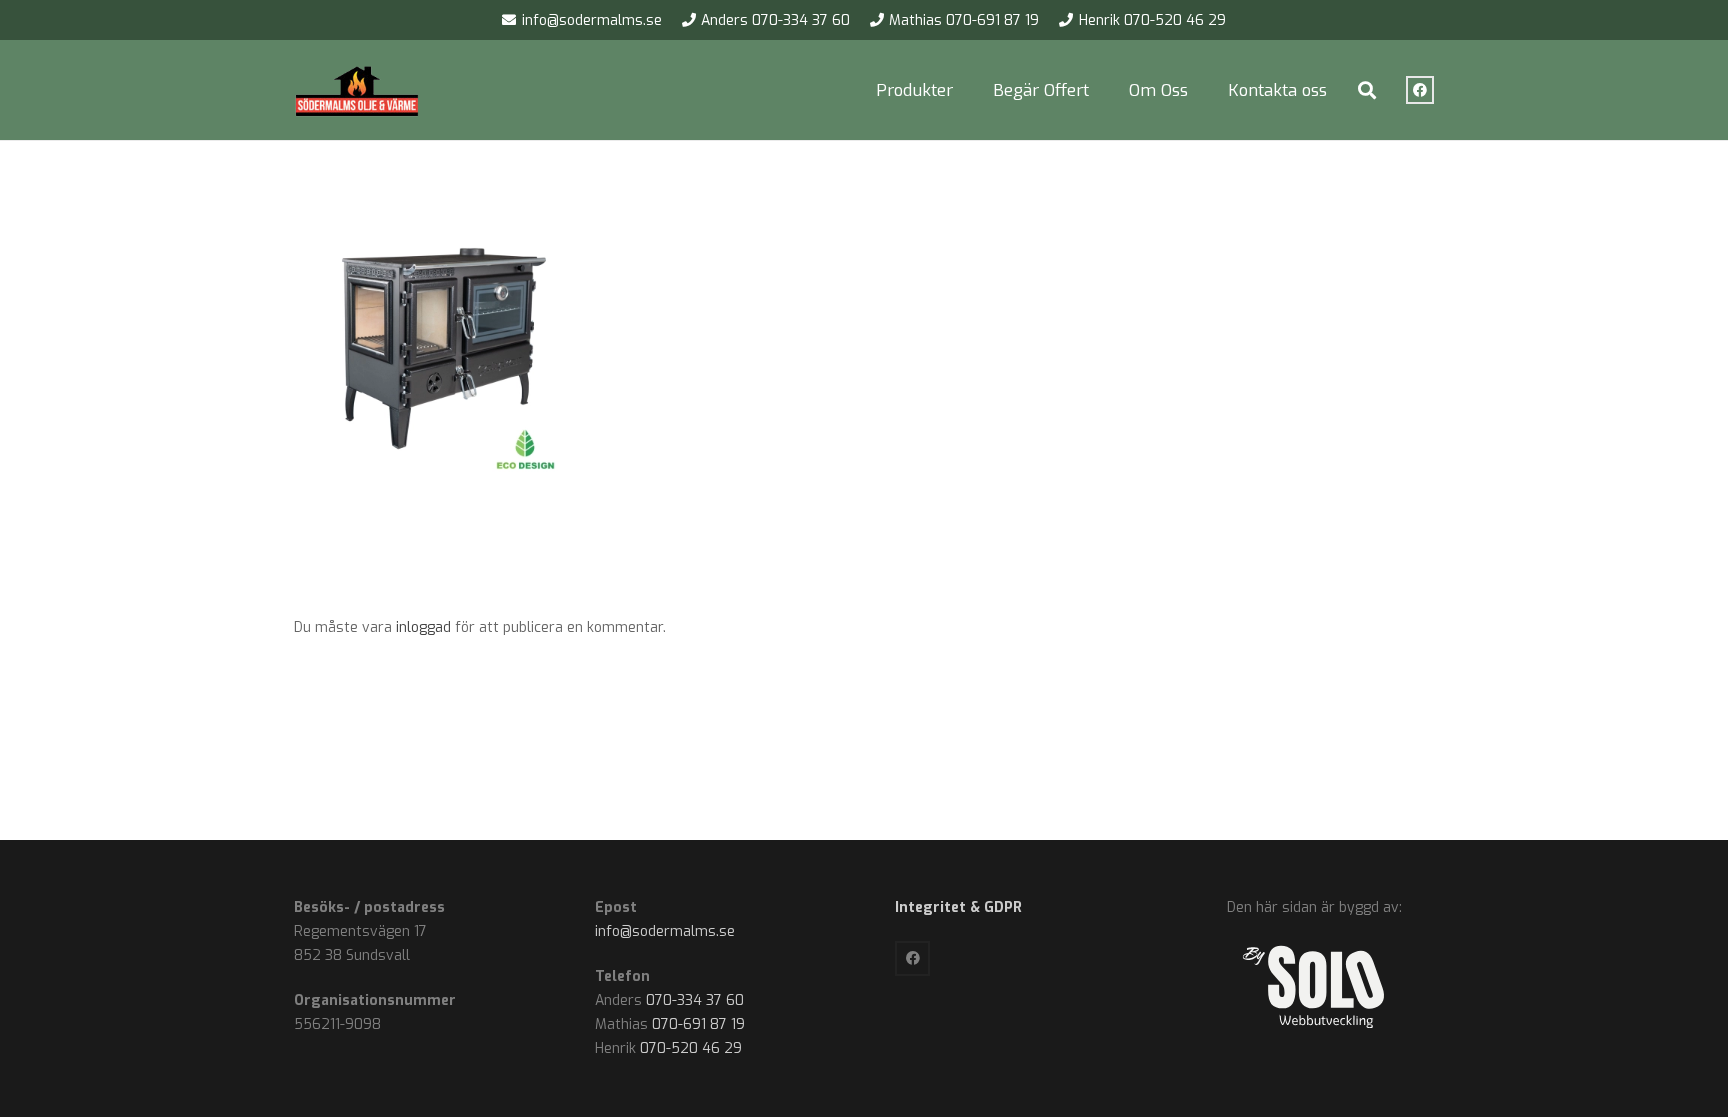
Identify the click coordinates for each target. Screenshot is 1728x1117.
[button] (967, 90)
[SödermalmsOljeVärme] (357, 90)
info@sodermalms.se (665, 931)
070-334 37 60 (695, 1000)
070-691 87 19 (698, 1024)
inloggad (423, 627)
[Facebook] (1420, 90)
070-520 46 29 (691, 1048)
